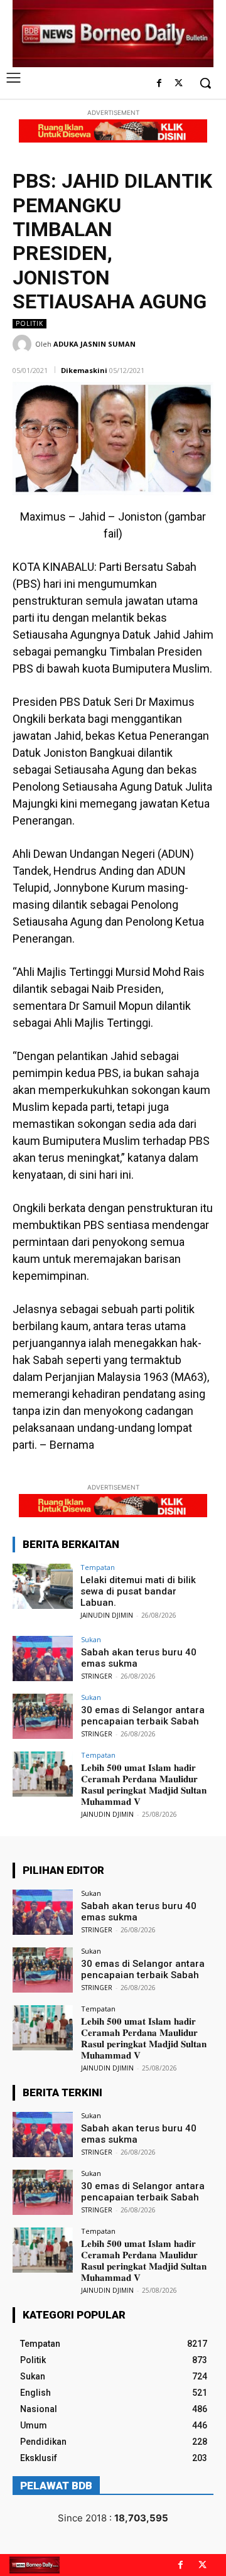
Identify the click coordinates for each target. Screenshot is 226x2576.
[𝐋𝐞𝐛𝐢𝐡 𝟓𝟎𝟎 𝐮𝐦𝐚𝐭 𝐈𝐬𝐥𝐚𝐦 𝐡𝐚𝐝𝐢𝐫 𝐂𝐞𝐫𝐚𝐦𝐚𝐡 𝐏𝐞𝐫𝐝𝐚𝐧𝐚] (43, 1774)
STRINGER (97, 1676)
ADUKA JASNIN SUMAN (94, 344)
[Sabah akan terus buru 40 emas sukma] (43, 1659)
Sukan (91, 1639)
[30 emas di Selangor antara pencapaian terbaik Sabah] (43, 1716)
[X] (179, 84)
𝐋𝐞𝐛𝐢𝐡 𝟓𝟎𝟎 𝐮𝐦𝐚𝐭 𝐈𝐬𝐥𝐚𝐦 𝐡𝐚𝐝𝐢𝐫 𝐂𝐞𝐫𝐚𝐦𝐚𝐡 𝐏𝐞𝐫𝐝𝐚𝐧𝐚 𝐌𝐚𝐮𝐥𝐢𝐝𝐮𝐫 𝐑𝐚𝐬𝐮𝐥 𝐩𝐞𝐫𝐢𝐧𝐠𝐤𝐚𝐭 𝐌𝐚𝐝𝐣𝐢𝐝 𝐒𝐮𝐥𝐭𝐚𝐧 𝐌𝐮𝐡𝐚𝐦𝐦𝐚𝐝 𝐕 (144, 1785)
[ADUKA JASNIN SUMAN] (24, 344)
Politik (30, 323)
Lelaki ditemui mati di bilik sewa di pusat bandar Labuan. (138, 1591)
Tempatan (98, 1567)
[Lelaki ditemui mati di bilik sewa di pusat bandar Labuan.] (43, 1586)
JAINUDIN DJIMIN (107, 1615)
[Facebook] (159, 84)
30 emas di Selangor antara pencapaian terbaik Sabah (143, 1716)
